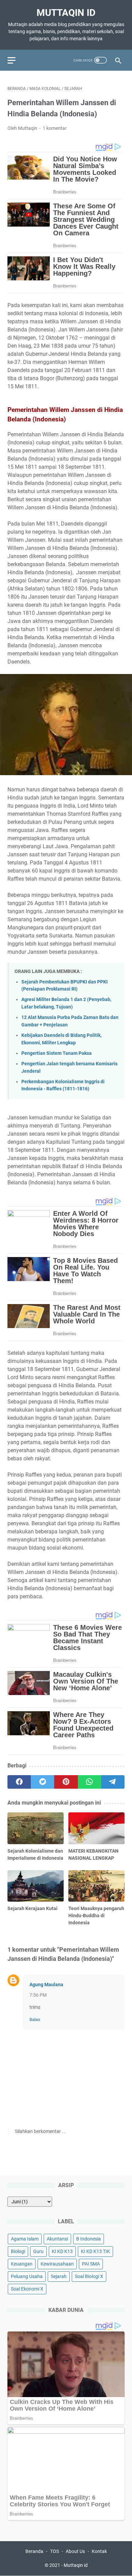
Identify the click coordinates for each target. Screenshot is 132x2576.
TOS (54, 2551)
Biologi (18, 2251)
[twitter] (42, 1782)
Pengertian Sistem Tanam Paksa (57, 1053)
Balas (35, 2020)
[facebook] (19, 1782)
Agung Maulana (46, 1985)
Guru (38, 2251)
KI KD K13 (62, 2251)
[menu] (16, 60)
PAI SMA (91, 2264)
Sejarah (59, 2276)
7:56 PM (38, 1995)
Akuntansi (57, 2239)
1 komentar (55, 128)
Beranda (34, 2551)
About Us (75, 2551)
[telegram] (113, 1782)
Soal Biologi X (89, 2276)
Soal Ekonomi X (27, 2289)
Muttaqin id (66, 13)
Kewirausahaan (57, 2264)
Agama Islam (25, 2239)
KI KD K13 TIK (95, 2251)
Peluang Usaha (27, 2276)
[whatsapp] (90, 1782)
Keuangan (22, 2264)
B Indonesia (89, 2239)
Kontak (99, 2551)
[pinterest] (66, 1782)
